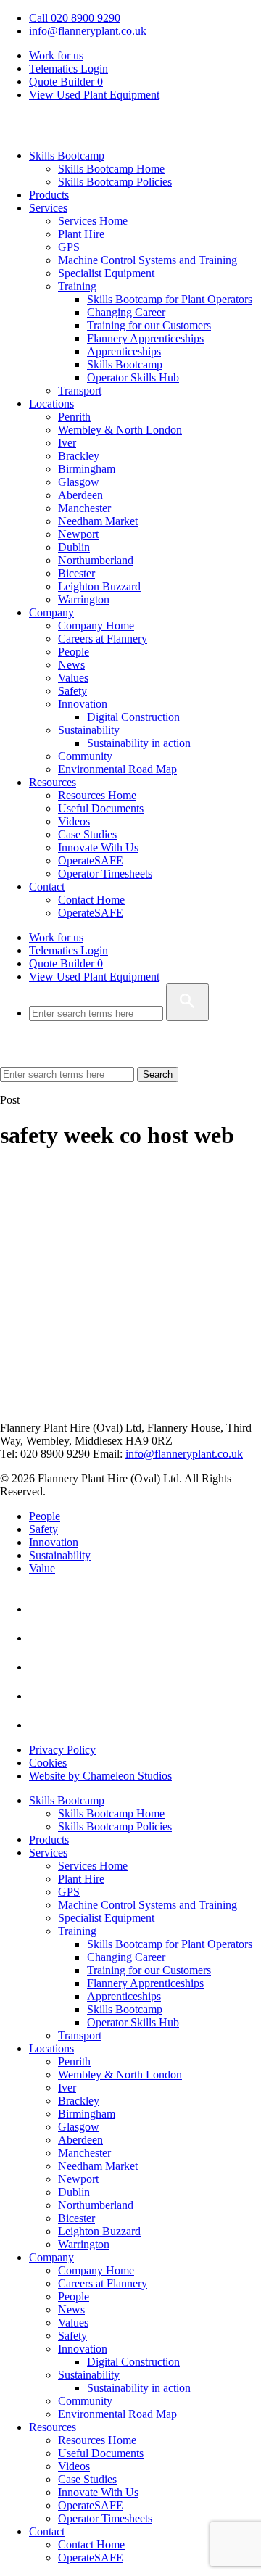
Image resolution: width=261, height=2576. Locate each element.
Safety (72, 691)
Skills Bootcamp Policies (115, 182)
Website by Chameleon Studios (100, 1776)
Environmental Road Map (117, 769)
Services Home (93, 221)
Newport (78, 534)
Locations (51, 404)
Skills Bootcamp (67, 156)
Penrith (74, 417)
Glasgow (79, 482)
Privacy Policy (62, 1750)
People (74, 652)
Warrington (84, 599)
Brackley (79, 456)
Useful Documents (101, 808)
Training (77, 286)
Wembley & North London (120, 430)
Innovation (83, 704)
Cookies (48, 1763)
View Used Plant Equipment (94, 95)
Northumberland (96, 560)
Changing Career (126, 312)
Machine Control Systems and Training (148, 260)
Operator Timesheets (105, 874)
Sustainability (89, 730)
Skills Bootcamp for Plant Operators (170, 299)
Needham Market (98, 521)
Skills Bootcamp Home (111, 169)
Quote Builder (66, 963)
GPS (69, 247)
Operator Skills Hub (133, 377)
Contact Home (91, 900)
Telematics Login (69, 69)
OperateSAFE (91, 860)
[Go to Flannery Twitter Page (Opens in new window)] (42, 1696)
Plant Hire (81, 234)
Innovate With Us (98, 847)
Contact (47, 887)
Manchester (84, 508)
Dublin (74, 547)
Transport (80, 391)
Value (42, 1568)
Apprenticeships (124, 351)
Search (158, 1074)
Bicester (76, 573)
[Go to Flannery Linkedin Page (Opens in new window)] (42, 1609)
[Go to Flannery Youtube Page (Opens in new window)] (42, 1638)
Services (48, 208)
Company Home (96, 626)
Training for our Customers (149, 325)
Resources (53, 782)
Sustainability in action (139, 743)
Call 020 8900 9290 (75, 18)
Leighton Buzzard (99, 586)
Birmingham (87, 469)
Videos (74, 821)
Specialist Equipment (106, 273)
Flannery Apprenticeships (145, 338)
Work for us (56, 55)
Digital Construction (133, 717)
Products (49, 195)
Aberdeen (80, 495)
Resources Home (97, 795)
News (71, 665)
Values (73, 678)
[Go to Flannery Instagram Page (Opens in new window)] (42, 1725)
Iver (67, 443)
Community (85, 756)
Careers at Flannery (103, 639)
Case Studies (87, 834)
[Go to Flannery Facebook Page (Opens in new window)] (42, 1667)
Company (51, 612)
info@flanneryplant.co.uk (88, 31)
